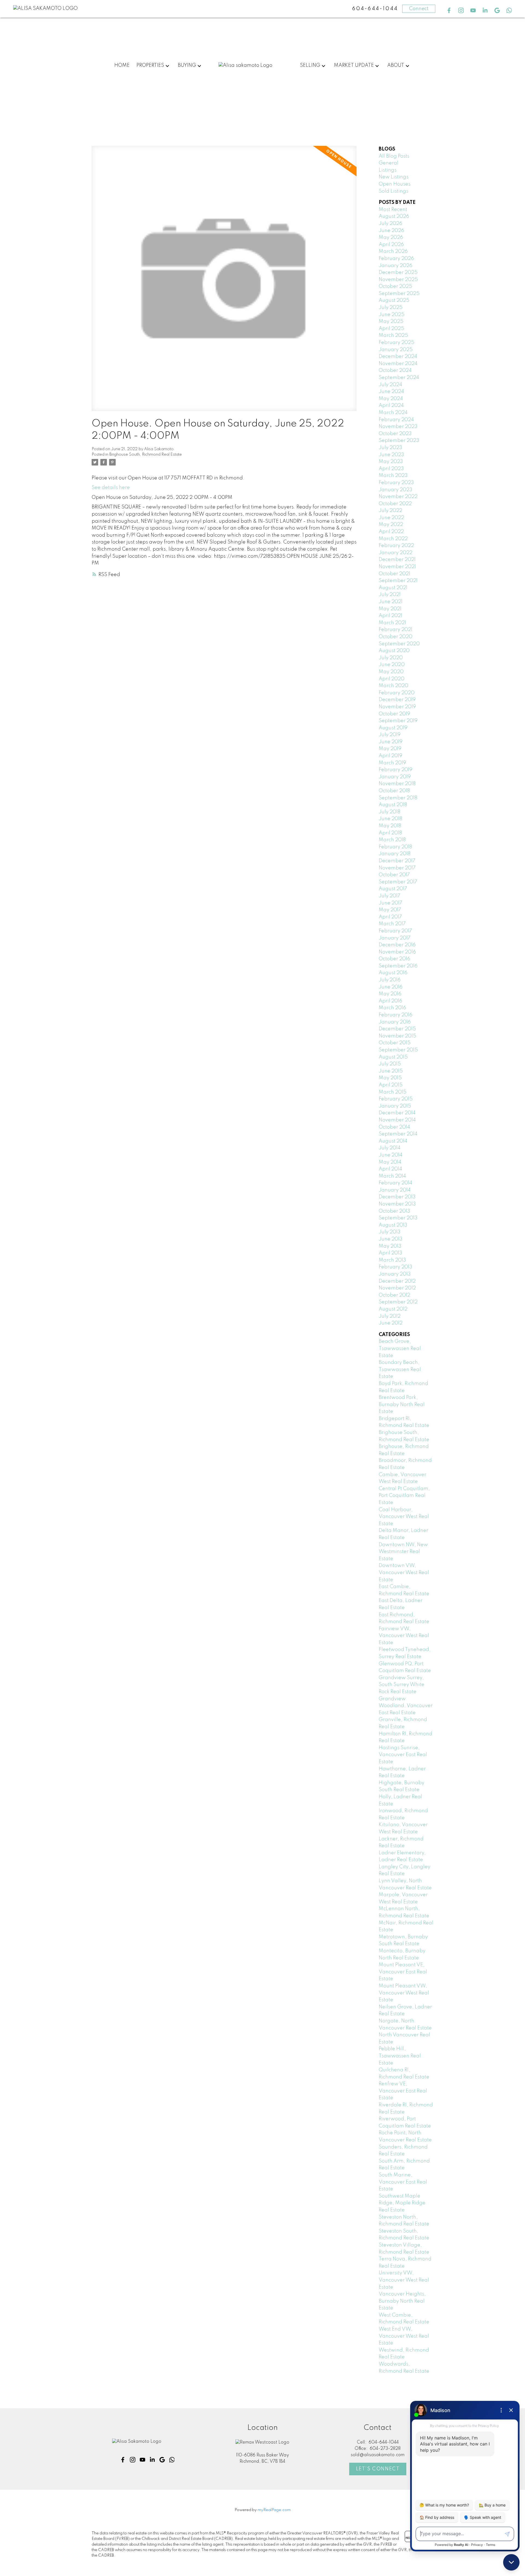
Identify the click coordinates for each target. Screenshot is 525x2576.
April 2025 (391, 329)
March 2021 (392, 623)
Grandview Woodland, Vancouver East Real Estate (406, 1706)
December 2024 (398, 357)
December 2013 (397, 1197)
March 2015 (393, 1092)
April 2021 (390, 616)
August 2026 (394, 216)
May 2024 (391, 399)
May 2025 (391, 322)
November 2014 (397, 1120)
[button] (449, 10)
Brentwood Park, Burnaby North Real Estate (402, 1405)
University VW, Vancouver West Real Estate (404, 2280)
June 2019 (391, 742)
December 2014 (397, 1113)
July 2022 (390, 511)
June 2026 (391, 231)
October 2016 (394, 959)
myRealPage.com (274, 2510)
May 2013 (390, 1246)
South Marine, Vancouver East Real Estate (403, 2182)
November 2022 (398, 497)
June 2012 (391, 1323)
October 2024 (395, 371)
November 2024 (398, 364)
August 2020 (394, 651)
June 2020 (392, 665)
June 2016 (391, 987)
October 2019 (394, 714)
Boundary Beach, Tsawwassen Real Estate (400, 1370)
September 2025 (399, 294)
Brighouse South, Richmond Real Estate (146, 455)
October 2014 (394, 1127)
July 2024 (390, 385)
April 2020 (392, 679)
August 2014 (393, 1141)
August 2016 (393, 973)
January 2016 (395, 1022)
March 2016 (392, 1008)
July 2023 (390, 448)
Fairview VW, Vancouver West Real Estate (404, 1636)
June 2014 (391, 1155)
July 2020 (391, 658)
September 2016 (398, 966)
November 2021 (397, 567)
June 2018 (390, 819)
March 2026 (393, 251)
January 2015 (395, 1106)
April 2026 (391, 245)
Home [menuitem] (122, 65)
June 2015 (391, 1071)
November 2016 (397, 952)
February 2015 (396, 1099)
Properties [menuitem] (150, 65)
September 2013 (398, 1218)
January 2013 (395, 1274)
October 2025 (395, 287)
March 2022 (393, 539)
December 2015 (397, 1029)
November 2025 (398, 280)
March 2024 (393, 413)
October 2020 (396, 637)
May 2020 (391, 672)
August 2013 (393, 1225)
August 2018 (393, 805)
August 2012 (393, 1309)
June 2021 (391, 602)
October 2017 (394, 875)
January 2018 (395, 854)
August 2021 (393, 588)
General (389, 163)
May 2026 (391, 238)
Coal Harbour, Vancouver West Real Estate (404, 1517)
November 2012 (397, 1288)
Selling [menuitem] (310, 65)
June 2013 (391, 1239)
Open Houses (395, 184)
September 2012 (398, 1302)
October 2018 (394, 791)
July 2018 (390, 812)
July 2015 (390, 1064)
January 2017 (395, 938)
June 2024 (391, 392)
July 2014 (390, 1148)
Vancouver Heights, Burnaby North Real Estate (402, 2301)
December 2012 (397, 1281)
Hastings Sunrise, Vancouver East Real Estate (403, 1755)
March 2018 (392, 840)
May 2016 (390, 994)
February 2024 (396, 420)
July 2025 (391, 308)
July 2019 (390, 735)
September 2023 (399, 441)
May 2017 (390, 910)
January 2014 (395, 1190)
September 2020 (399, 644)
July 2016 (390, 980)
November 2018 (397, 784)
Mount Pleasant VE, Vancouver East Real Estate (403, 1972)
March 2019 (392, 763)
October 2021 (394, 574)
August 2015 (393, 1057)
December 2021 (397, 560)
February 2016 (396, 1015)
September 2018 (398, 798)
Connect (419, 9)
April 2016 (390, 1001)
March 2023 (393, 476)
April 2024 (391, 406)
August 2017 (393, 889)
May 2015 (390, 1078)
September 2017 (398, 882)
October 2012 (394, 1295)
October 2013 (394, 1211)
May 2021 (390, 609)
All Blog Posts (394, 156)
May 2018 (390, 826)
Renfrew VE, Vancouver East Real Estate (403, 2091)
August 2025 (394, 300)
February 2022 (396, 546)
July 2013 (390, 1232)
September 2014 (398, 1134)
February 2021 (396, 630)
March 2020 (393, 686)
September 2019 (398, 721)
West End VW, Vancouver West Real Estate (404, 2336)
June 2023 (391, 455)
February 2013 (396, 1267)
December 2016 (397, 945)
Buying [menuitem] (187, 65)
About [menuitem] (396, 65)
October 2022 (395, 504)
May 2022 (391, 525)
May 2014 (390, 1162)
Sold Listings (393, 191)
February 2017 (395, 931)
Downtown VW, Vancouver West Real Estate (404, 1573)
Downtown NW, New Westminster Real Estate (403, 1552)
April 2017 (390, 917)
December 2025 (398, 273)
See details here (111, 488)
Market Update (354, 65)
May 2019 (390, 749)
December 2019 (397, 700)
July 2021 (390, 595)
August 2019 (393, 728)
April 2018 (390, 833)
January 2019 (395, 777)
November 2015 (397, 1036)
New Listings (394, 177)
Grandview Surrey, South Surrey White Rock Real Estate (402, 1685)
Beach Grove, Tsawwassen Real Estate (400, 1348)
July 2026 (390, 224)
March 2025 (393, 336)
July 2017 (390, 896)
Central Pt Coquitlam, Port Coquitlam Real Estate (404, 1496)
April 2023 (391, 469)
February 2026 (396, 259)
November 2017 (397, 868)
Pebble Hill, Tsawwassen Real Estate (400, 2056)
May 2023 (391, 462)
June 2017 (390, 903)
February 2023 (396, 483)
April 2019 (390, 756)
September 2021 (398, 581)
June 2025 (392, 315)
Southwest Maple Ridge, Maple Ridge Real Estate (402, 2203)
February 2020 (397, 693)
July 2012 (390, 1316)
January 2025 (396, 350)
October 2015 (395, 1043)
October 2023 (395, 434)
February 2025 (396, 343)
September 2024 (399, 378)
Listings (388, 170)
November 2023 (398, 427)
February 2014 (396, 1183)
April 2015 (391, 1085)
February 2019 (396, 770)
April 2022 (391, 532)
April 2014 (390, 1169)
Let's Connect (378, 2469)
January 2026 (396, 266)
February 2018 (395, 847)
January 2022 (396, 553)
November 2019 (397, 707)
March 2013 (392, 1260)
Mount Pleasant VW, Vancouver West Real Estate (404, 1993)
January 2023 (396, 490)
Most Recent (393, 210)
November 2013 (397, 1204)
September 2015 (398, 1050)
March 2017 (392, 924)
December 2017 (397, 861)
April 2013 (390, 1253)
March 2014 (392, 1176)
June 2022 (391, 518)
